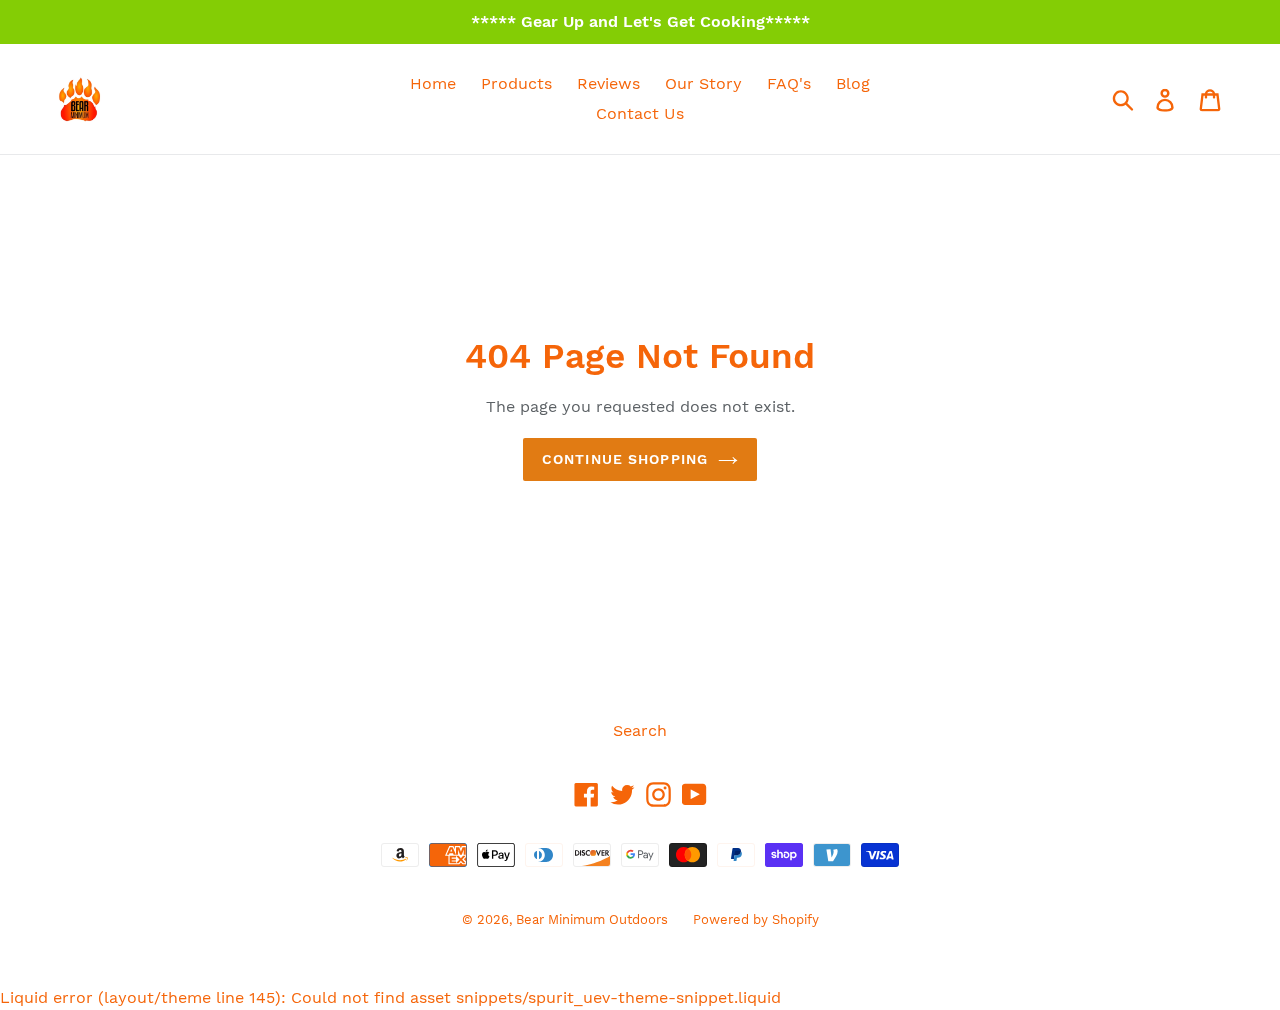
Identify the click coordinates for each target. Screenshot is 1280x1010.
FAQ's (789, 83)
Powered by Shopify (756, 919)
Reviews (608, 83)
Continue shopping (625, 459)
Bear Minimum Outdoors (592, 919)
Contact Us (640, 113)
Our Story (703, 83)
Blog (853, 83)
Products (516, 83)
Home (433, 83)
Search (640, 730)
